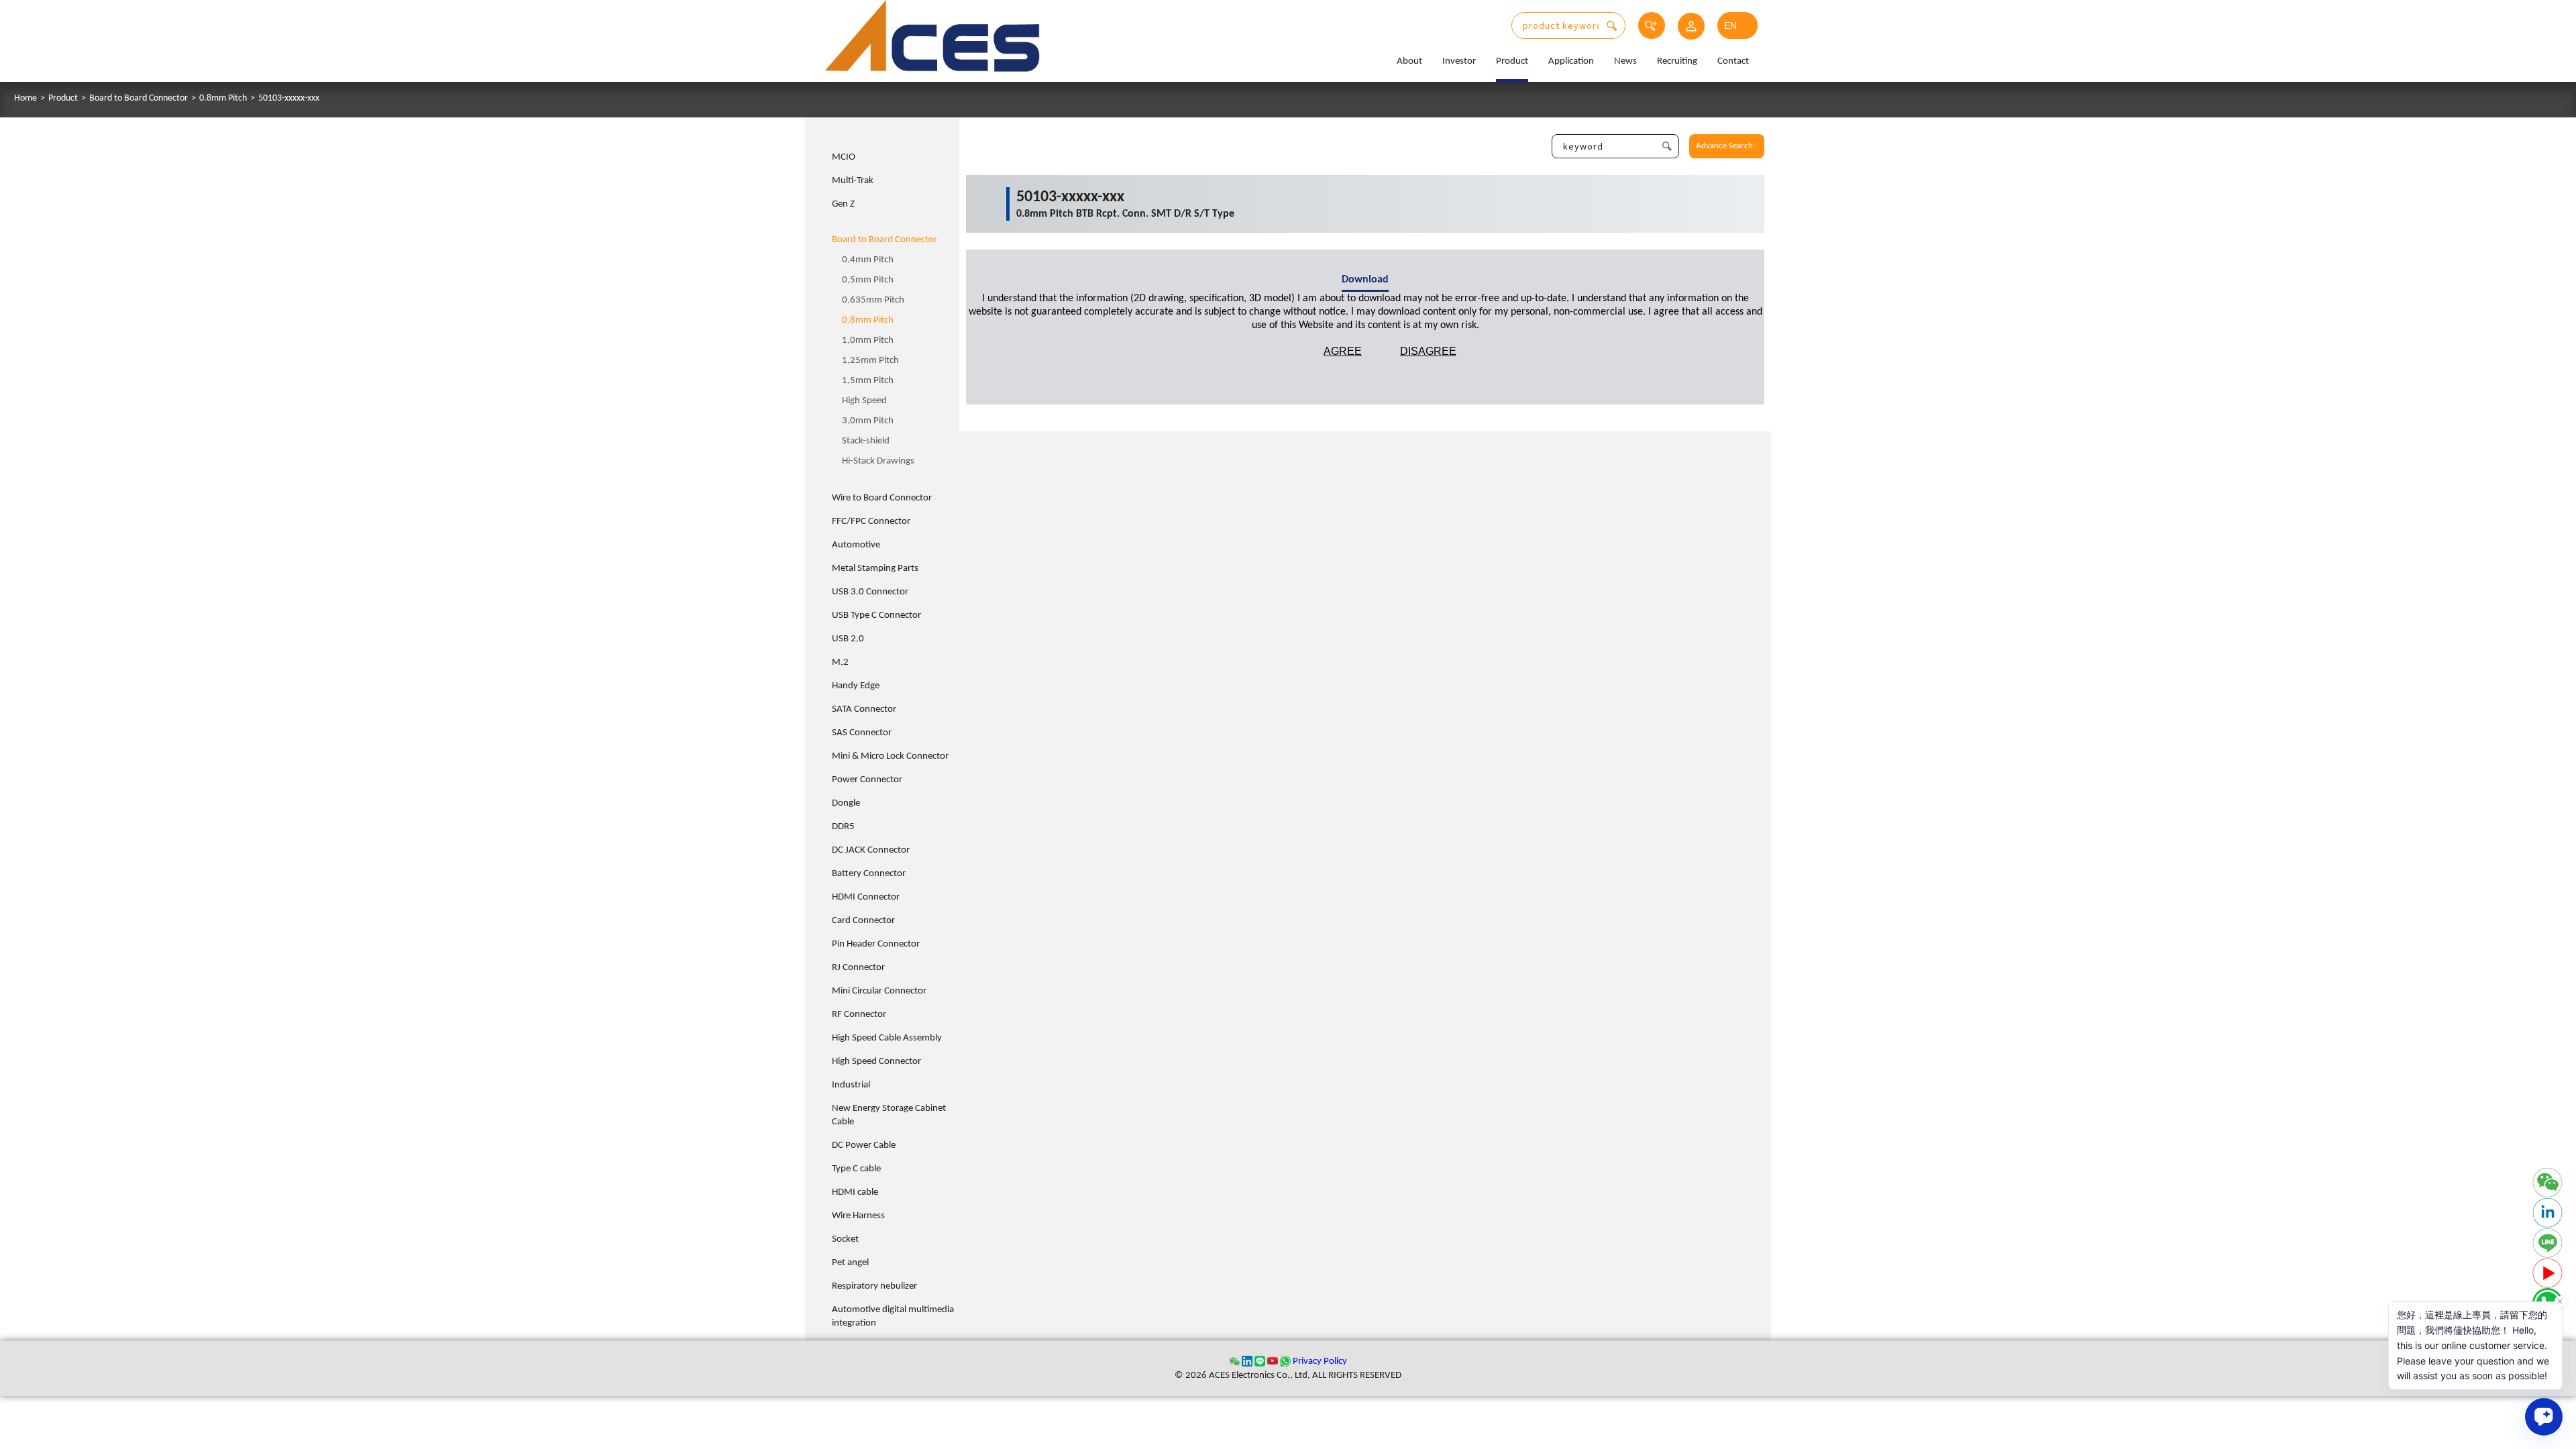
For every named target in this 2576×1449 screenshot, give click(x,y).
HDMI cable (855, 1192)
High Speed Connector (876, 1062)
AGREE (1343, 351)
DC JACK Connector (871, 850)
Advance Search (1724, 146)
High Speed (864, 401)
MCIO (844, 157)
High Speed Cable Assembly (887, 1038)
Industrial (851, 1085)
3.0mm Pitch (868, 421)
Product (1512, 61)
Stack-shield (866, 441)
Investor (1459, 61)
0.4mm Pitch (868, 260)
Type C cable (856, 1169)
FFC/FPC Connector (871, 522)
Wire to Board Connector (882, 498)
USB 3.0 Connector (870, 592)
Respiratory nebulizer (874, 1286)
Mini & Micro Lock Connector (890, 756)
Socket (845, 1239)
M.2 (840, 662)
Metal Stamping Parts (875, 569)
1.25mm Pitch (870, 361)
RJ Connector (858, 968)
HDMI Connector (866, 897)
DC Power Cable (864, 1145)
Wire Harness (858, 1216)
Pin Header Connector (876, 944)
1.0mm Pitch (868, 340)
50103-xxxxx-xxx (289, 99)
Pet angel (850, 1263)
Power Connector (867, 780)
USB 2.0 (848, 639)
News (1625, 61)
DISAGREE (1428, 351)
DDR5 (843, 827)
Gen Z (843, 204)
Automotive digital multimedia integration (893, 1317)
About (1409, 61)
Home (25, 99)
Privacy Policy (1320, 1361)
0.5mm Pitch (868, 280)
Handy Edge (856, 686)
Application (1571, 61)
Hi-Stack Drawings (878, 461)
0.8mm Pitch (223, 99)
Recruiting (1677, 61)
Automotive (856, 545)
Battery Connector (869, 874)
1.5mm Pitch (868, 381)
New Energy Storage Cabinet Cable (889, 1115)
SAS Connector (862, 733)
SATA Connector (864, 709)
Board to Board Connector (139, 99)
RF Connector (859, 1015)
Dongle (846, 803)
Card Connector (863, 921)
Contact (1733, 61)
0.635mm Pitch (873, 300)
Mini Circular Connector (879, 991)
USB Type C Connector (876, 615)
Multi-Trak (853, 181)
